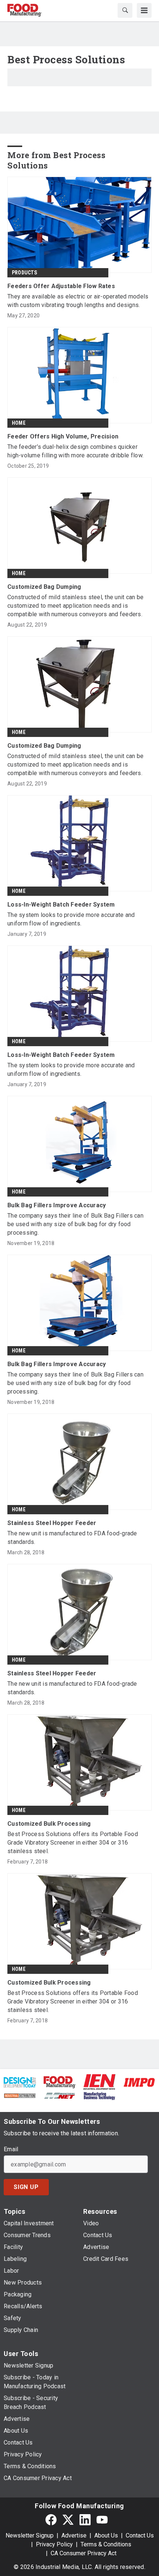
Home (19, 423)
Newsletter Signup (30, 2535)
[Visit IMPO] (139, 2082)
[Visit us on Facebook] (51, 2520)
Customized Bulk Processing (49, 1824)
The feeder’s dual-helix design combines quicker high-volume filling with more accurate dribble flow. (75, 451)
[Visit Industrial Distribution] (20, 2095)
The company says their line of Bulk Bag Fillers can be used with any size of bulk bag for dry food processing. (75, 1224)
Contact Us (140, 2535)
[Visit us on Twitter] (68, 2520)
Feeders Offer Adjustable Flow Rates (61, 286)
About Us (106, 2535)
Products (25, 273)
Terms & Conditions (106, 2544)
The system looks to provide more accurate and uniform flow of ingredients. (71, 919)
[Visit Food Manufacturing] (60, 2081)
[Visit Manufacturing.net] (60, 2095)
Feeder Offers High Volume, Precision (63, 436)
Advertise (74, 2535)
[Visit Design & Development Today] (20, 2082)
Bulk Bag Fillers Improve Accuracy (57, 1205)
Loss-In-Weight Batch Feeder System (61, 905)
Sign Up (26, 2187)
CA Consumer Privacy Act (84, 2553)
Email (11, 2149)
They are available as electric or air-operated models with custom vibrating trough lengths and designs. (78, 301)
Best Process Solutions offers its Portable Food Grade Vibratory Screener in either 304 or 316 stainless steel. (73, 1843)
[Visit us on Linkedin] (85, 2520)
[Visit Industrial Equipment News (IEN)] (99, 2082)
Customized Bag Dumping (44, 587)
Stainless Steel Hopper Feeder (52, 1523)
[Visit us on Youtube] (102, 2520)
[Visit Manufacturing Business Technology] (99, 2095)
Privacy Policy (54, 2544)
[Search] (125, 10)
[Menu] (144, 10)
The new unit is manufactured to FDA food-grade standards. (72, 1538)
